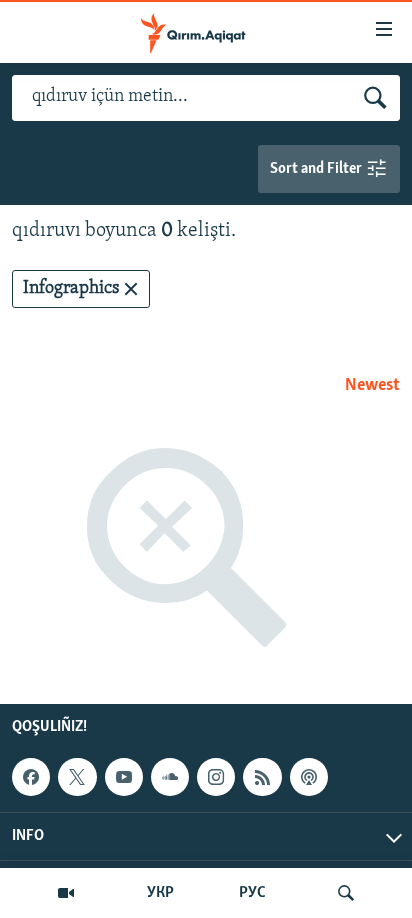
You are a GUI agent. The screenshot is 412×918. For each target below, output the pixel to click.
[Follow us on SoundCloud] (170, 777)
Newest (372, 386)
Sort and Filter (317, 169)
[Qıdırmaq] (346, 893)
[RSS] (262, 777)
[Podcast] (309, 777)
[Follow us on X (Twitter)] (77, 777)
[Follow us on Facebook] (31, 777)
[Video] (66, 893)
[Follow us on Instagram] (216, 777)
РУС (252, 893)
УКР (160, 893)
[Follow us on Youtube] (124, 777)
